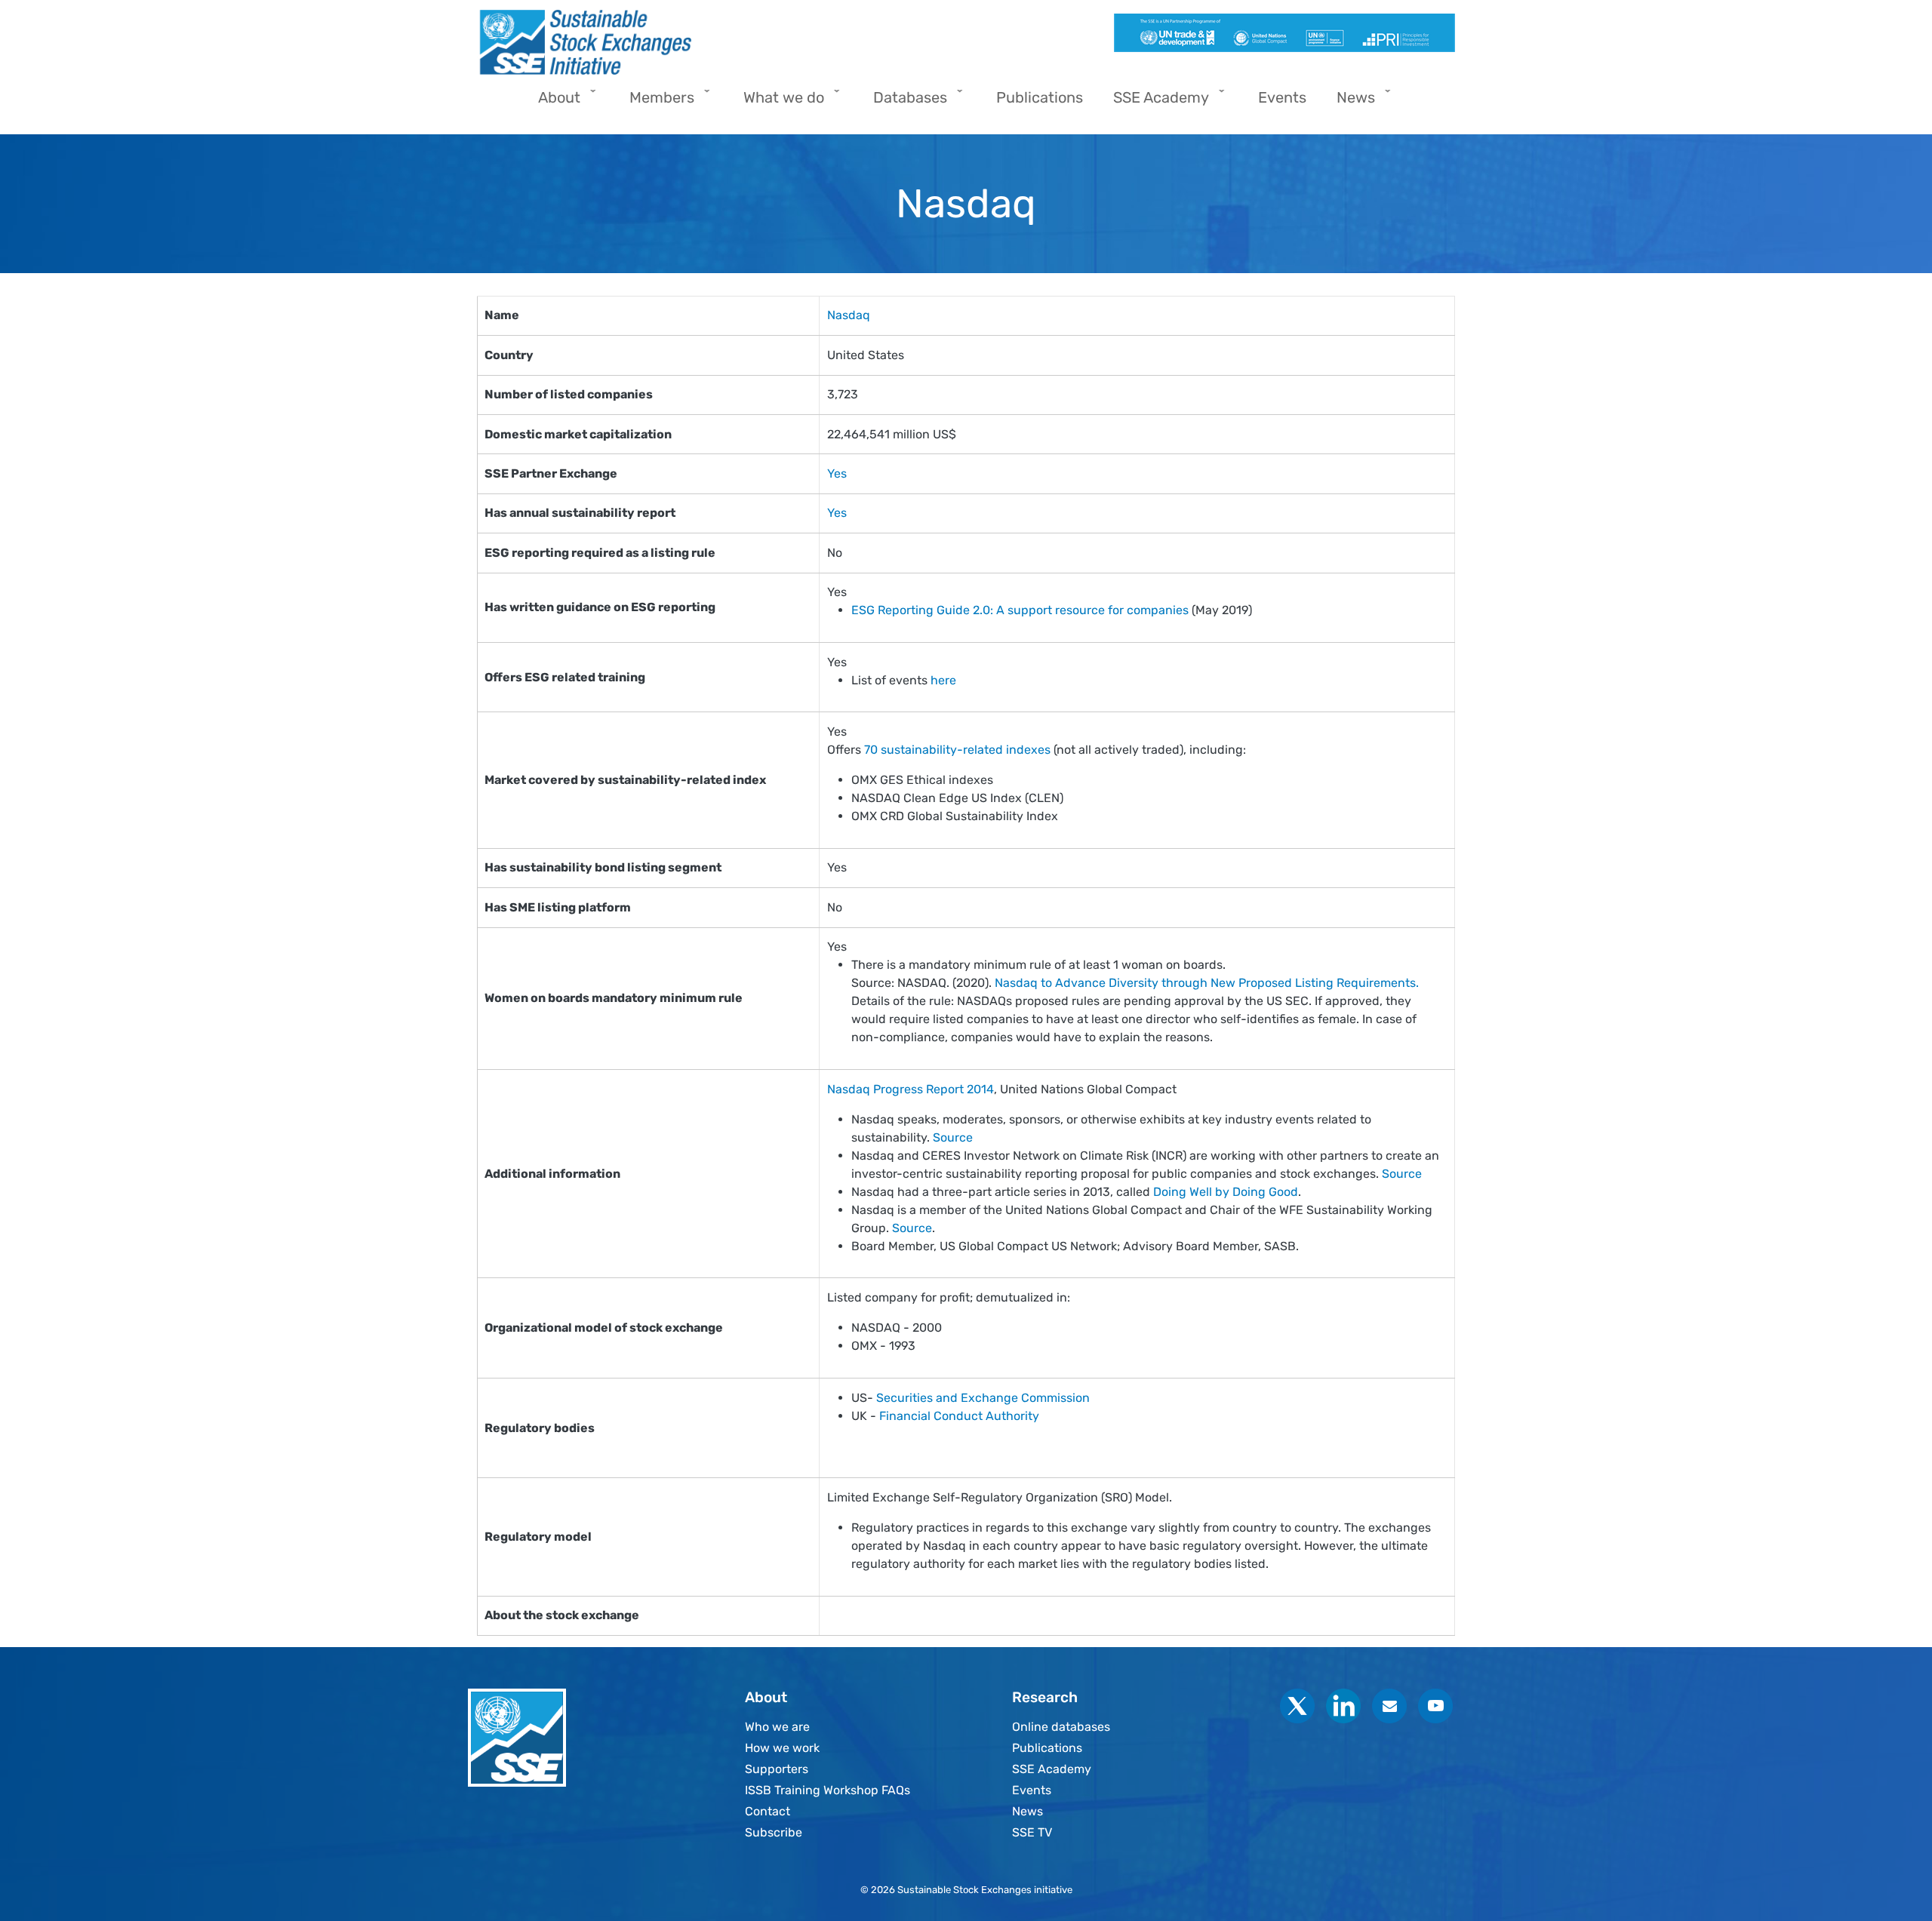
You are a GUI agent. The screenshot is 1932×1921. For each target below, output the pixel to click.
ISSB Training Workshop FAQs (828, 1790)
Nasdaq (849, 315)
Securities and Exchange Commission (983, 1398)
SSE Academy (1052, 1769)
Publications (1047, 1748)
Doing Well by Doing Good (1226, 1192)
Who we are (777, 1727)
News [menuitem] (1348, 102)
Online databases (1061, 1727)
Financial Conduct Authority (959, 1416)
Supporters (777, 1769)
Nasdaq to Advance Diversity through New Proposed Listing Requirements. (1207, 983)
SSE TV (1032, 1832)
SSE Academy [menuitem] (1154, 102)
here (943, 680)
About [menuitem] (552, 102)
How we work (782, 1748)
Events (1032, 1790)
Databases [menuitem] (903, 102)
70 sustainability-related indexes (957, 750)
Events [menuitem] (1282, 97)
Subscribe (774, 1832)
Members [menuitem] (654, 102)
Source (953, 1137)
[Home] (715, 42)
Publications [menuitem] (1040, 97)
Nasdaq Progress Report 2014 (911, 1089)
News (1028, 1811)
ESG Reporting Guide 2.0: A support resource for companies (1020, 610)
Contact (768, 1811)
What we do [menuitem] (776, 102)
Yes (837, 473)
